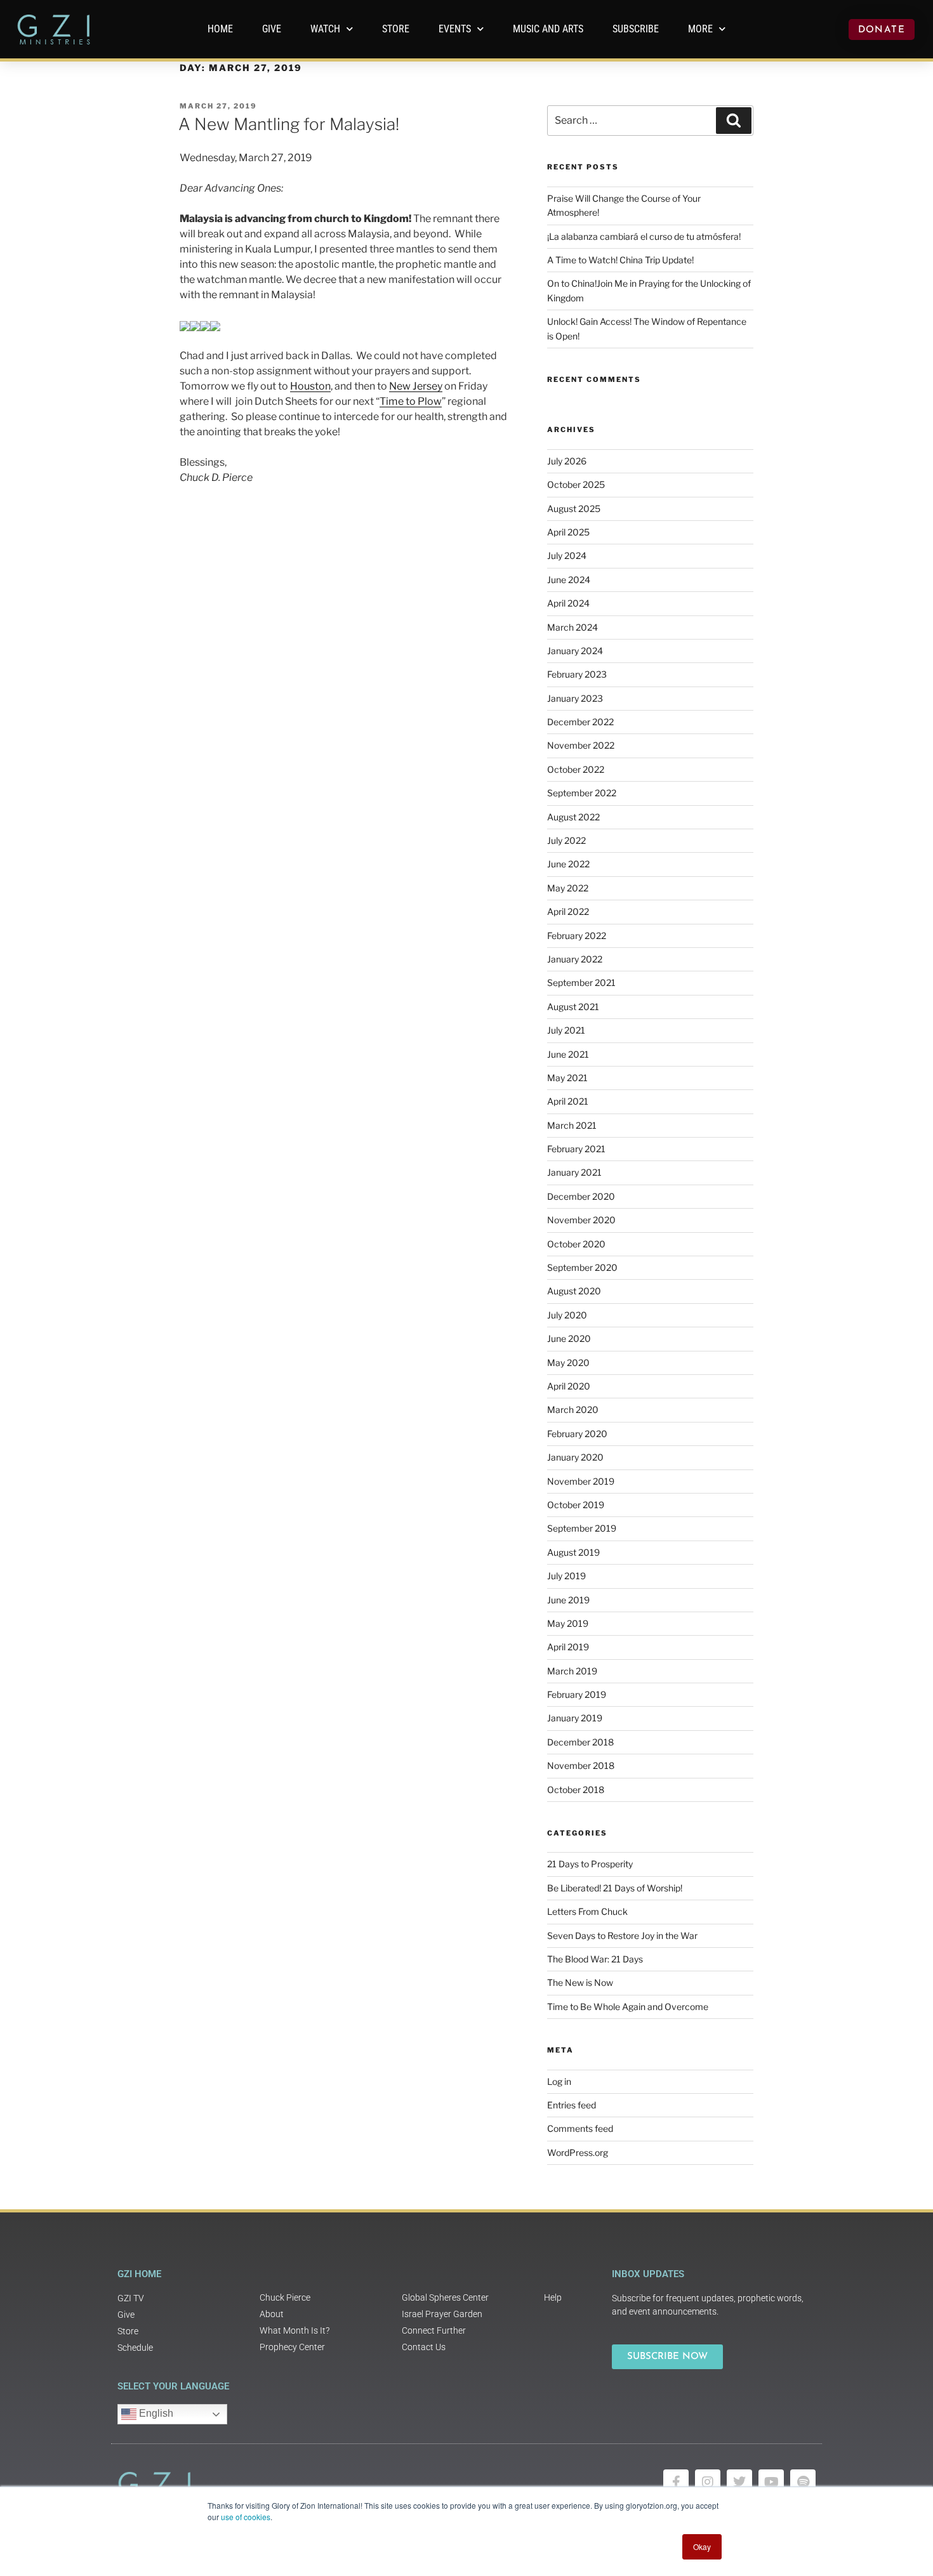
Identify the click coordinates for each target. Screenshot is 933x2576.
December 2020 (581, 1196)
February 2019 (577, 1694)
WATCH (325, 29)
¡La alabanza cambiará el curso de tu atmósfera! (644, 236)
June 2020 (569, 1338)
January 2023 (575, 698)
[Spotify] (803, 2482)
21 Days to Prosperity (590, 1864)
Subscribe (636, 29)
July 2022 (566, 840)
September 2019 (582, 1528)
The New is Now (580, 1982)
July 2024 (567, 555)
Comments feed (580, 2128)
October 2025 (576, 484)
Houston (310, 386)
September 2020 (582, 1267)
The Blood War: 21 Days (595, 1959)
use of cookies (246, 2517)
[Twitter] (739, 2482)
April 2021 (568, 1101)
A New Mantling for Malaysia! (289, 124)
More (700, 29)
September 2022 (582, 793)
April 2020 (569, 1386)
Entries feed (572, 2105)
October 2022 (576, 769)
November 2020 (581, 1220)
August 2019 (573, 1552)
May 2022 (568, 888)
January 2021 (574, 1172)
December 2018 (580, 1742)
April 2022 (568, 911)
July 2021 (566, 1030)
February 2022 (577, 936)
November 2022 (581, 745)
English (155, 2413)
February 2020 (577, 1434)
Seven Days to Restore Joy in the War (622, 1935)
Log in (559, 2081)
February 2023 (577, 674)
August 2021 (573, 1007)
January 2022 (575, 959)
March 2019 (572, 1671)
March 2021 (572, 1125)
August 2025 (574, 509)
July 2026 (567, 461)
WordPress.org (578, 2152)
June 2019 (568, 1600)
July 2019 (566, 1576)
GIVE (272, 29)
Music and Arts (548, 29)
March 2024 (572, 627)
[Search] (734, 121)
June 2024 (569, 580)
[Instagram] (708, 2482)
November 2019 (581, 1481)
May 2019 (568, 1623)
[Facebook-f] (676, 2482)
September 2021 (581, 982)
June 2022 (568, 864)
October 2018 (576, 1790)
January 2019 (575, 1718)
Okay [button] (702, 2546)
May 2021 (567, 1078)
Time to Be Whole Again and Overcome (628, 2007)
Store (396, 29)
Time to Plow (411, 401)
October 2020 (576, 1244)
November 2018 (581, 1765)
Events (455, 29)
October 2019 (576, 1505)
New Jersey (416, 386)
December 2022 (580, 722)
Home (220, 29)
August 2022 (573, 817)
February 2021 (576, 1149)
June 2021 (568, 1054)
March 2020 (573, 1410)
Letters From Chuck (587, 1911)
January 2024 (575, 651)
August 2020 (574, 1291)
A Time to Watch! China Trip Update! (620, 260)
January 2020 (575, 1457)
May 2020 (568, 1363)
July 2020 (567, 1315)
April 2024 (568, 603)
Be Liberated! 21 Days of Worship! (615, 1888)
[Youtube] (771, 2482)
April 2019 (568, 1647)
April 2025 (568, 532)
